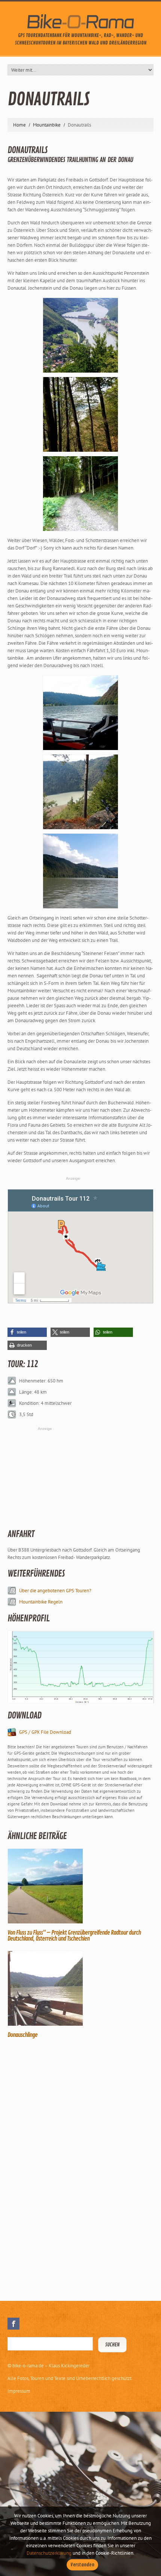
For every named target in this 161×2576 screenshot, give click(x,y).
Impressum (19, 2391)
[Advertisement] (64, 2169)
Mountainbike (47, 125)
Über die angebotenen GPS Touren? (55, 1591)
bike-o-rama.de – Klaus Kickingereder (51, 2366)
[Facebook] (13, 2324)
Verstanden (82, 2565)
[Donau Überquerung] (80, 870)
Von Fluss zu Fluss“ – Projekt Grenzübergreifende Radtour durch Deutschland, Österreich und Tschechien (74, 1936)
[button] (27, 1332)
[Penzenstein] (80, 335)
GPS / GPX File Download (45, 1732)
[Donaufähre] (80, 712)
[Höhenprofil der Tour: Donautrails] (80, 1667)
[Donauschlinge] (80, 1988)
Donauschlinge (22, 2035)
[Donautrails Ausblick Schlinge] (80, 791)
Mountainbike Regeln (41, 1602)
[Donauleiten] (80, 414)
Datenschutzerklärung (49, 2553)
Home (19, 125)
